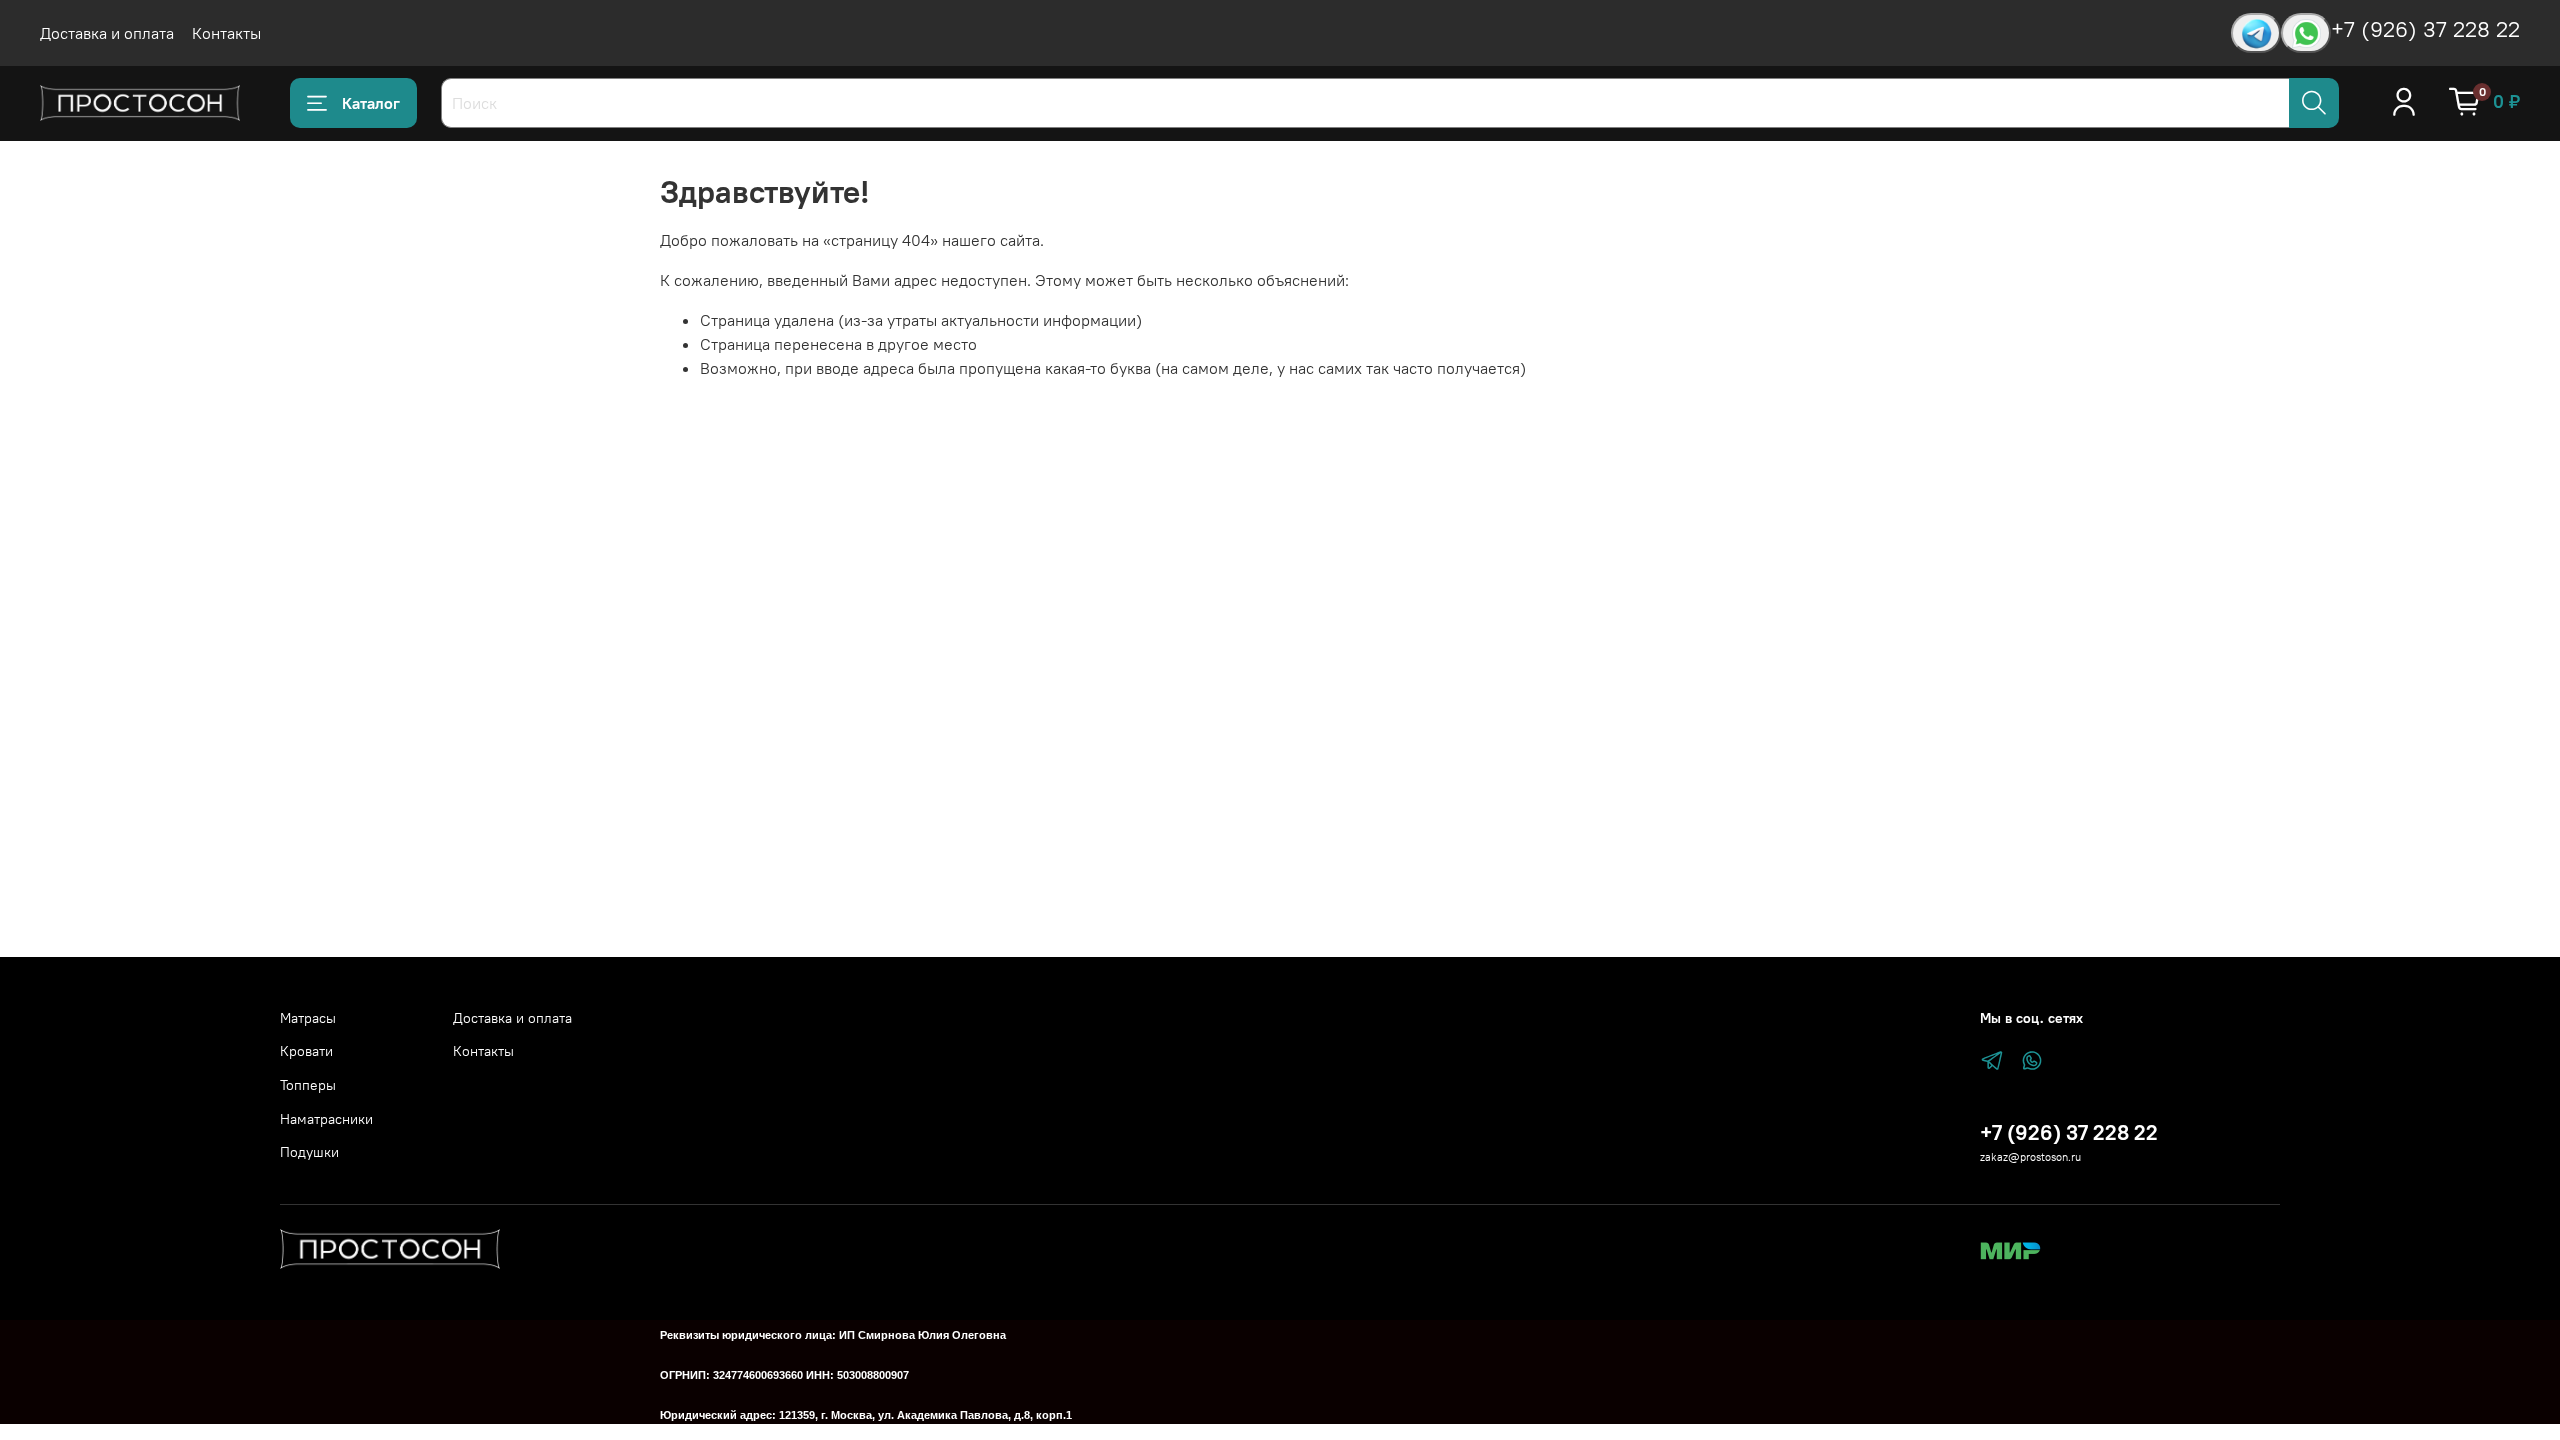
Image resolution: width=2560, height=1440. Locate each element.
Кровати (306, 1051)
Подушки (309, 1152)
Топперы (308, 1085)
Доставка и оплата (107, 33)
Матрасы (308, 1018)
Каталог (371, 103)
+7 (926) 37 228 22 (2425, 29)
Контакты (226, 33)
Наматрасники (326, 1119)
